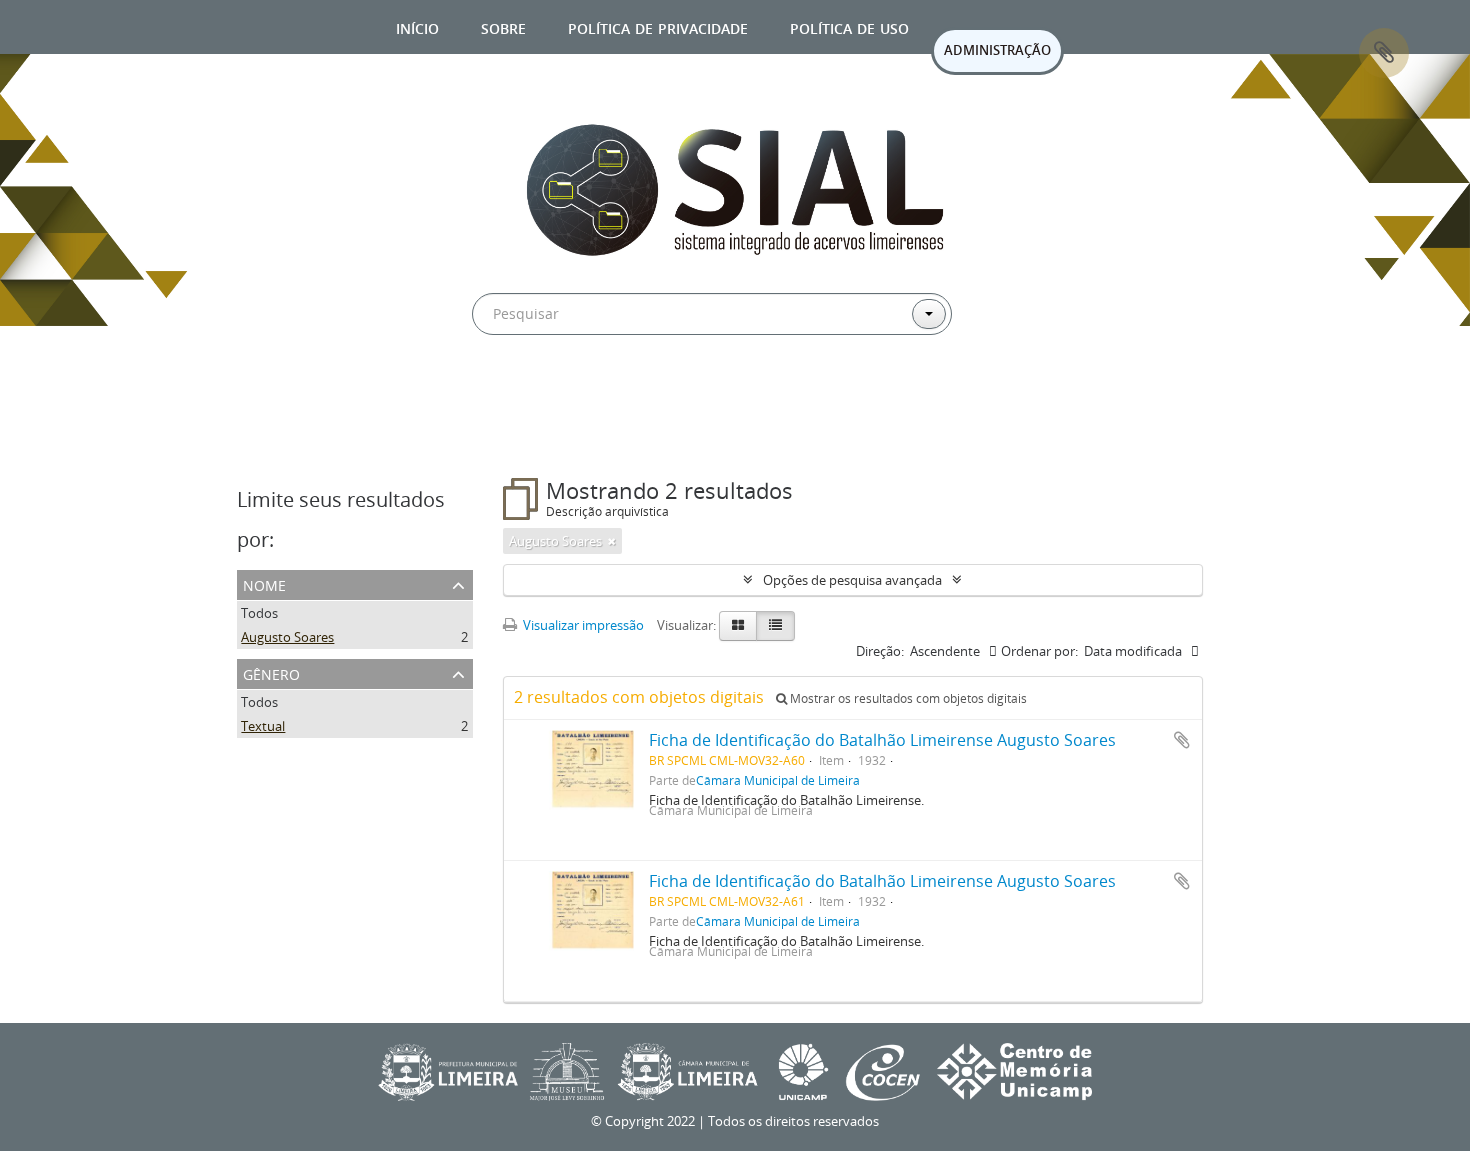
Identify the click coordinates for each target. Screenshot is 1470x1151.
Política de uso (849, 26)
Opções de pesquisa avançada (852, 580)
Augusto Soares (287, 637)
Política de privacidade (658, 26)
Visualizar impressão (582, 625)
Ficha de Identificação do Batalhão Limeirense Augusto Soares (882, 740)
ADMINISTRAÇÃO (997, 50)
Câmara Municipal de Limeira (778, 780)
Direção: (880, 651)
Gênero (271, 672)
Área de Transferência (1384, 53)
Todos (259, 613)
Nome (264, 583)
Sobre (503, 26)
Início (417, 26)
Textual (263, 726)
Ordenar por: (1039, 651)
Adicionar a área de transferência (1182, 740)
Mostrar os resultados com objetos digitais (907, 698)
